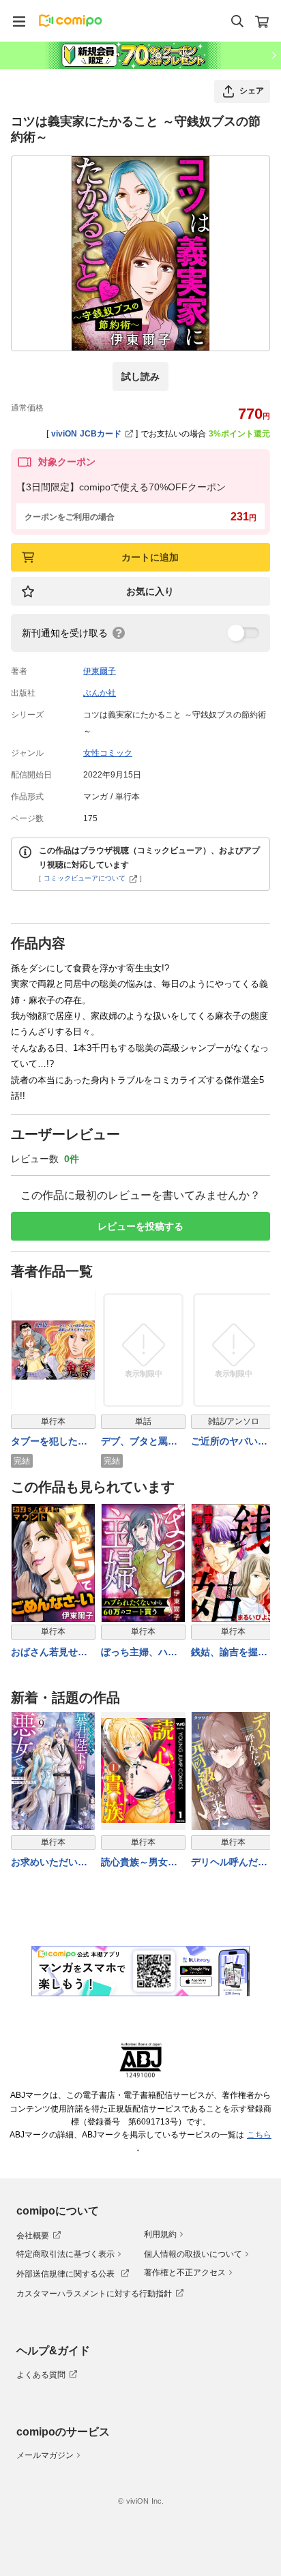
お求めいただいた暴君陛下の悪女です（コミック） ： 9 (51, 1863)
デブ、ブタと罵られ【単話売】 (139, 1442)
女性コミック (108, 753)
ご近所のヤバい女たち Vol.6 (229, 1442)
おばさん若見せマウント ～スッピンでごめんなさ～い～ (51, 1653)
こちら (259, 2135)
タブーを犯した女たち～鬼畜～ (49, 1442)
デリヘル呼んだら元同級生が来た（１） (229, 1863)
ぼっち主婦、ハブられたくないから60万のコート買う (140, 1653)
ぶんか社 (100, 693)
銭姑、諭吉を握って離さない (229, 1653)
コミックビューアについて (85, 878)
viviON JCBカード (86, 434)
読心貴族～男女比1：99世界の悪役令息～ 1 (143, 1863)
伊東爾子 (100, 671)
